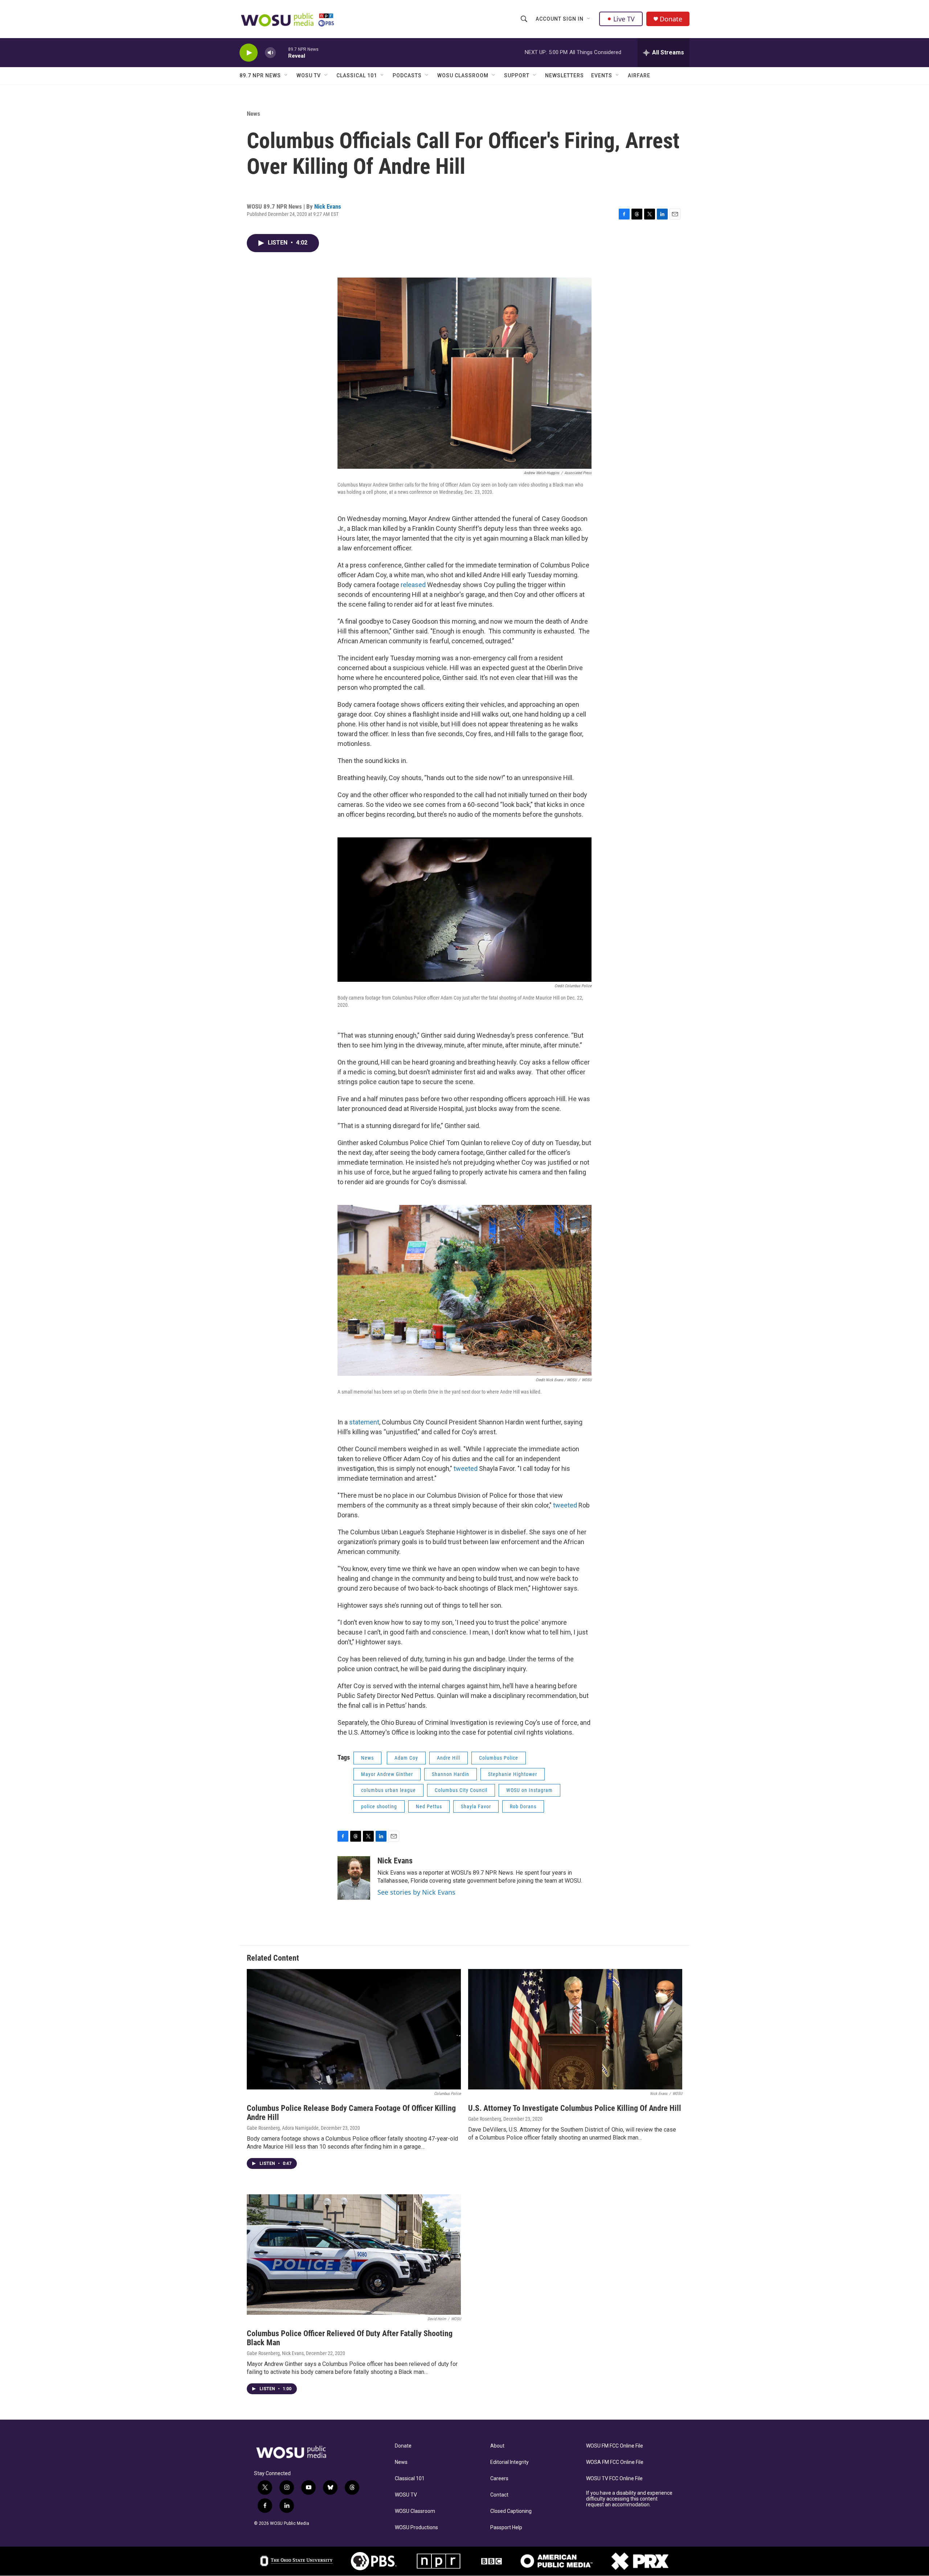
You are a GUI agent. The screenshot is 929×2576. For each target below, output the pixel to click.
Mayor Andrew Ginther (387, 1774)
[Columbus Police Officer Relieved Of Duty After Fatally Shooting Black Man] (354, 2255)
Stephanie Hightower (513, 1774)
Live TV (624, 19)
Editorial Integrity (509, 2462)
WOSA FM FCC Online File (615, 2462)
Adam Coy (406, 1758)
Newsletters (564, 75)
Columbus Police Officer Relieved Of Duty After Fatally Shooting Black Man (350, 2338)
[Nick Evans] (354, 1878)
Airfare (639, 75)
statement (364, 1422)
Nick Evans (328, 206)
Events (602, 75)
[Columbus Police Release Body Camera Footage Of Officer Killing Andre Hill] (354, 2029)
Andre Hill (449, 1758)
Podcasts (407, 75)
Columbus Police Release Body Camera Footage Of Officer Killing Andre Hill (351, 2113)
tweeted (466, 1469)
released (413, 585)
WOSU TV (309, 75)
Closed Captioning (511, 2511)
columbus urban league (388, 1790)
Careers (499, 2479)
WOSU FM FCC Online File (615, 2446)
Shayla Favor (476, 1806)
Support (517, 75)
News (253, 114)
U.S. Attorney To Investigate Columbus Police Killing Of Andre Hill (575, 2108)
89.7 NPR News (260, 75)
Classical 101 (357, 75)
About (497, 2446)
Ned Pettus (429, 1806)
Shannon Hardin (451, 1774)
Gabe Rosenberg (485, 2119)
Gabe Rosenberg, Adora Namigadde (283, 2128)
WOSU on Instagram (529, 1790)
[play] (249, 53)
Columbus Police (499, 1758)
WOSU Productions (416, 2528)
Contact (499, 2495)
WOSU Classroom (463, 75)
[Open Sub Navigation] (589, 19)
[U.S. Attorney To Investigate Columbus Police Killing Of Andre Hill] (575, 2029)
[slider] (282, 52)
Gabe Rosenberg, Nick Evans (275, 2353)
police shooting (379, 1806)
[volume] (270, 53)
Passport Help (506, 2528)
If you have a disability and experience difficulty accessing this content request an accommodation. (629, 2499)
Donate (671, 19)
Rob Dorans (523, 1806)
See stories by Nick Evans (416, 1892)
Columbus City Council (461, 1790)
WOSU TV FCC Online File (614, 2479)
